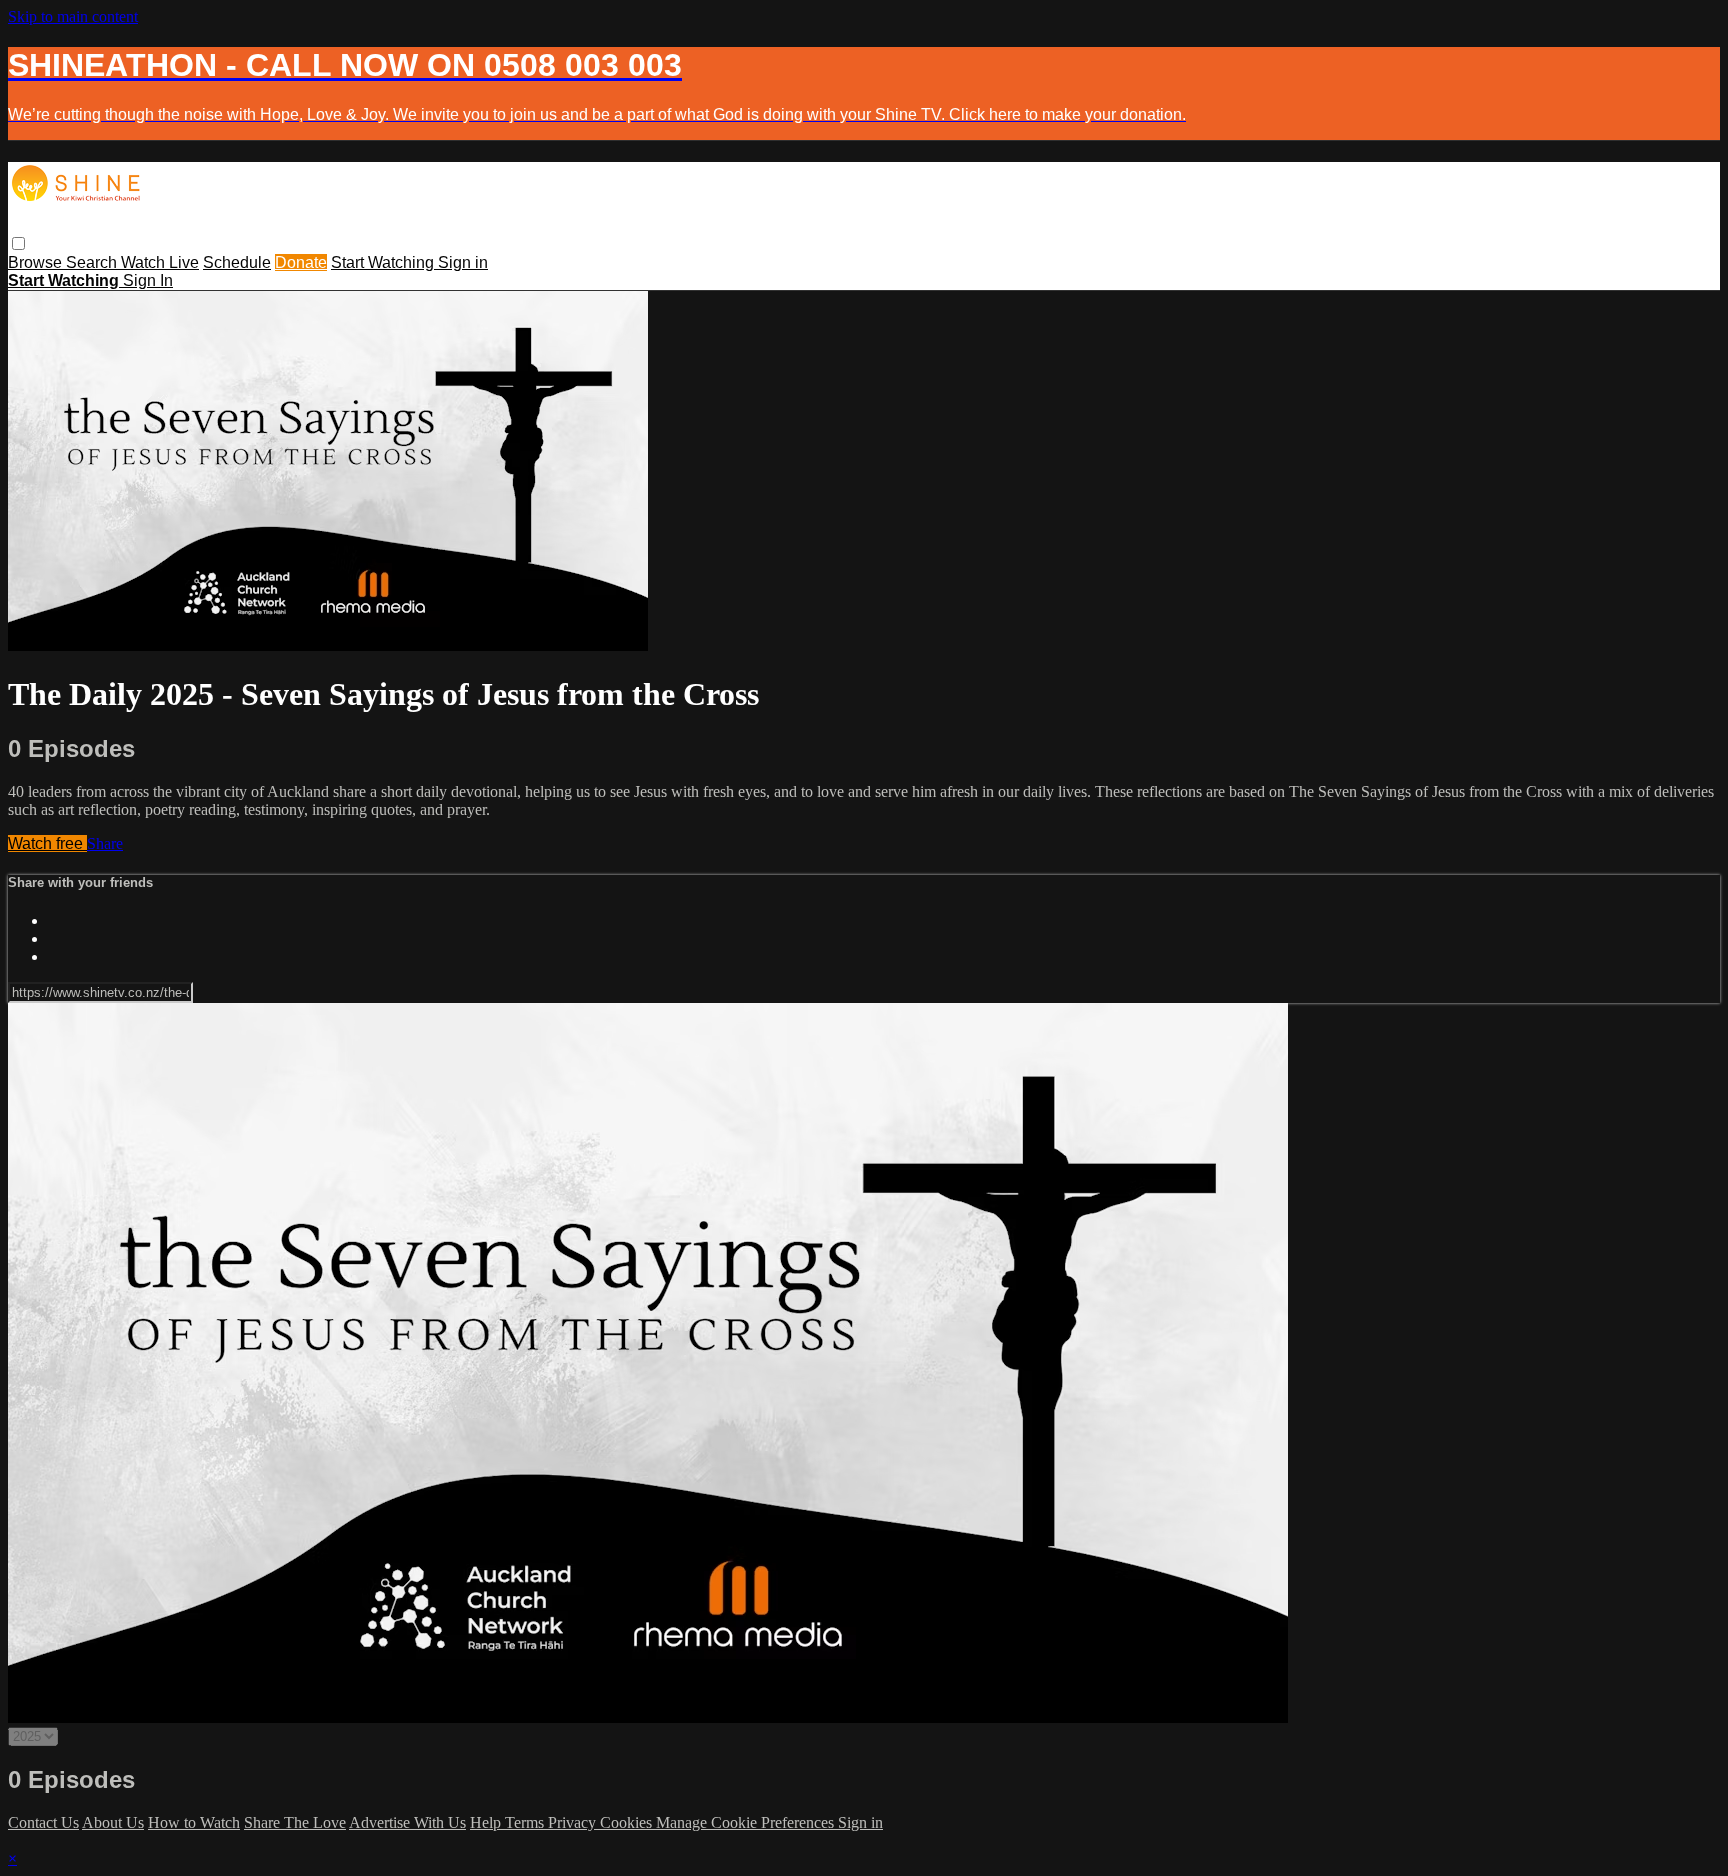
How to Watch (194, 1822)
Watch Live (160, 262)
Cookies (628, 1822)
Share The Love (295, 1822)
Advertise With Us (407, 1822)
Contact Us (43, 1822)
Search (93, 262)
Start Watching (384, 262)
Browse (37, 262)
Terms (526, 1822)
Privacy (574, 1822)
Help (487, 1822)
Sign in (463, 262)
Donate (301, 262)
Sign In (148, 280)
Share (105, 843)
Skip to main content (73, 16)
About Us (113, 1822)
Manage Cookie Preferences (747, 1822)
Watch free (47, 843)
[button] (18, 243)
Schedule (237, 262)
